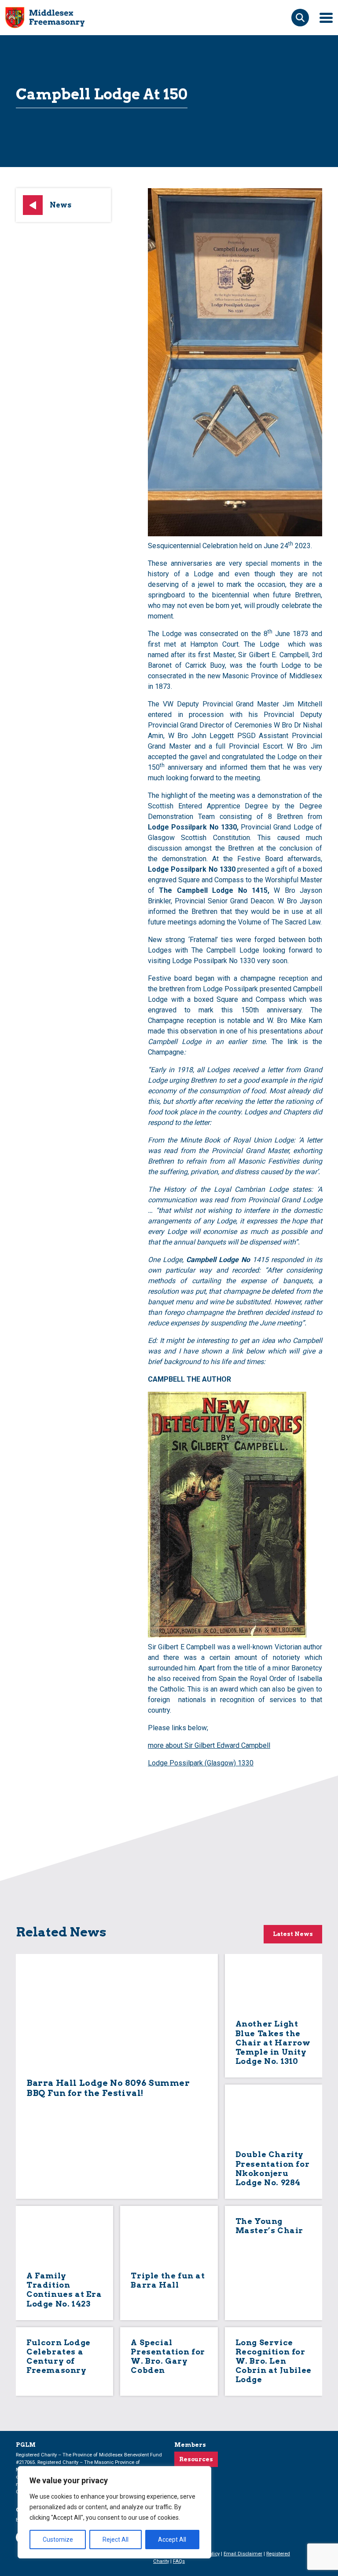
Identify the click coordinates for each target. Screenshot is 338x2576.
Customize (58, 2540)
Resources (196, 2459)
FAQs (179, 2561)
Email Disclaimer (243, 2554)
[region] (114, 2512)
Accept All (172, 2540)
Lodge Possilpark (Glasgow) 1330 (201, 1763)
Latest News (293, 1934)
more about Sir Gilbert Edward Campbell (209, 1745)
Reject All (116, 2540)
